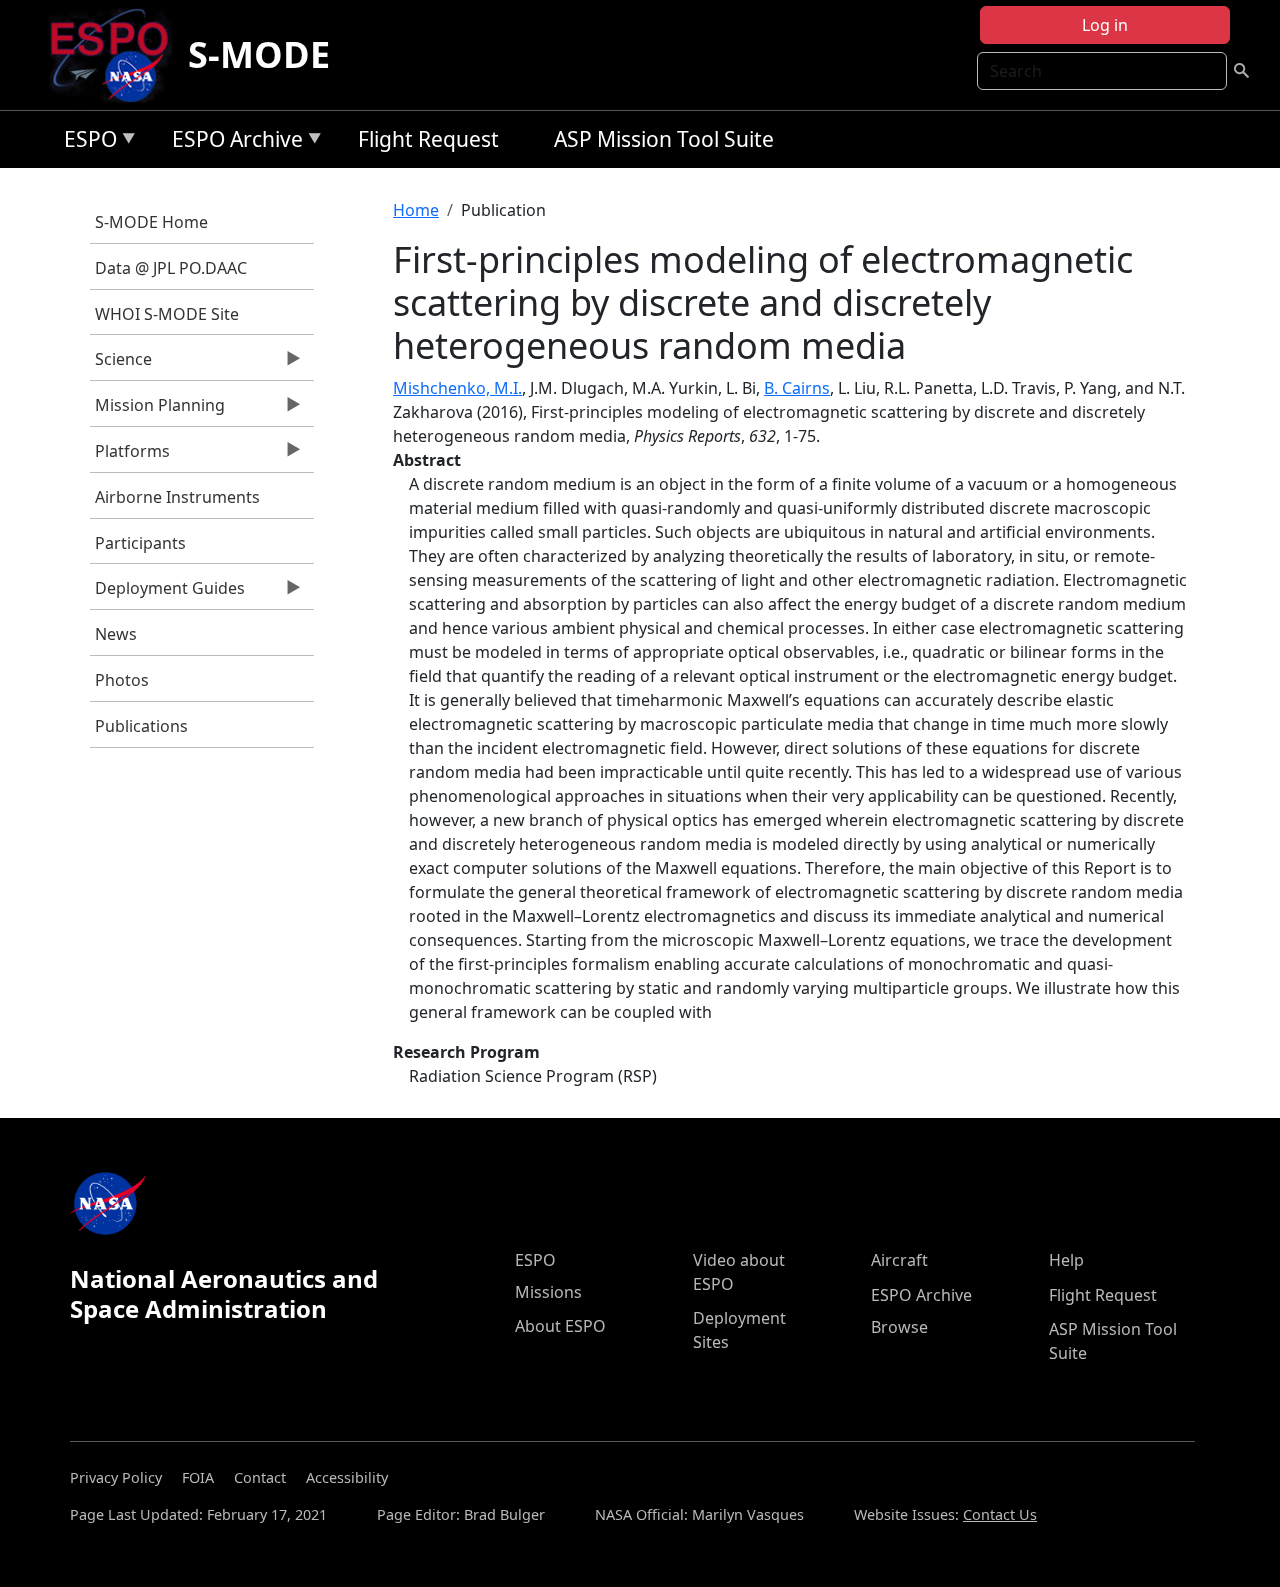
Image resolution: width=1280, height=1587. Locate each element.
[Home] (117, 55)
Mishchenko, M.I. (457, 388)
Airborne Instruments (177, 497)
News (116, 634)
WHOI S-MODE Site (167, 314)
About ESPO (560, 1326)
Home (416, 210)
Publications (141, 726)
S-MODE (259, 54)
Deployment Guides (167, 593)
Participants (140, 543)
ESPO (85, 142)
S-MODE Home (151, 222)
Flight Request (428, 139)
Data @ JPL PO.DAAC (171, 268)
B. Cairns (797, 388)
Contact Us (1000, 1514)
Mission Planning (157, 410)
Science (121, 364)
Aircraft (899, 1260)
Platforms (130, 456)
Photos (122, 680)
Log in (1105, 25)
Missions (548, 1292)
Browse (899, 1327)
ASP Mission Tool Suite (664, 139)
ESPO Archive (232, 142)
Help (1066, 1260)
